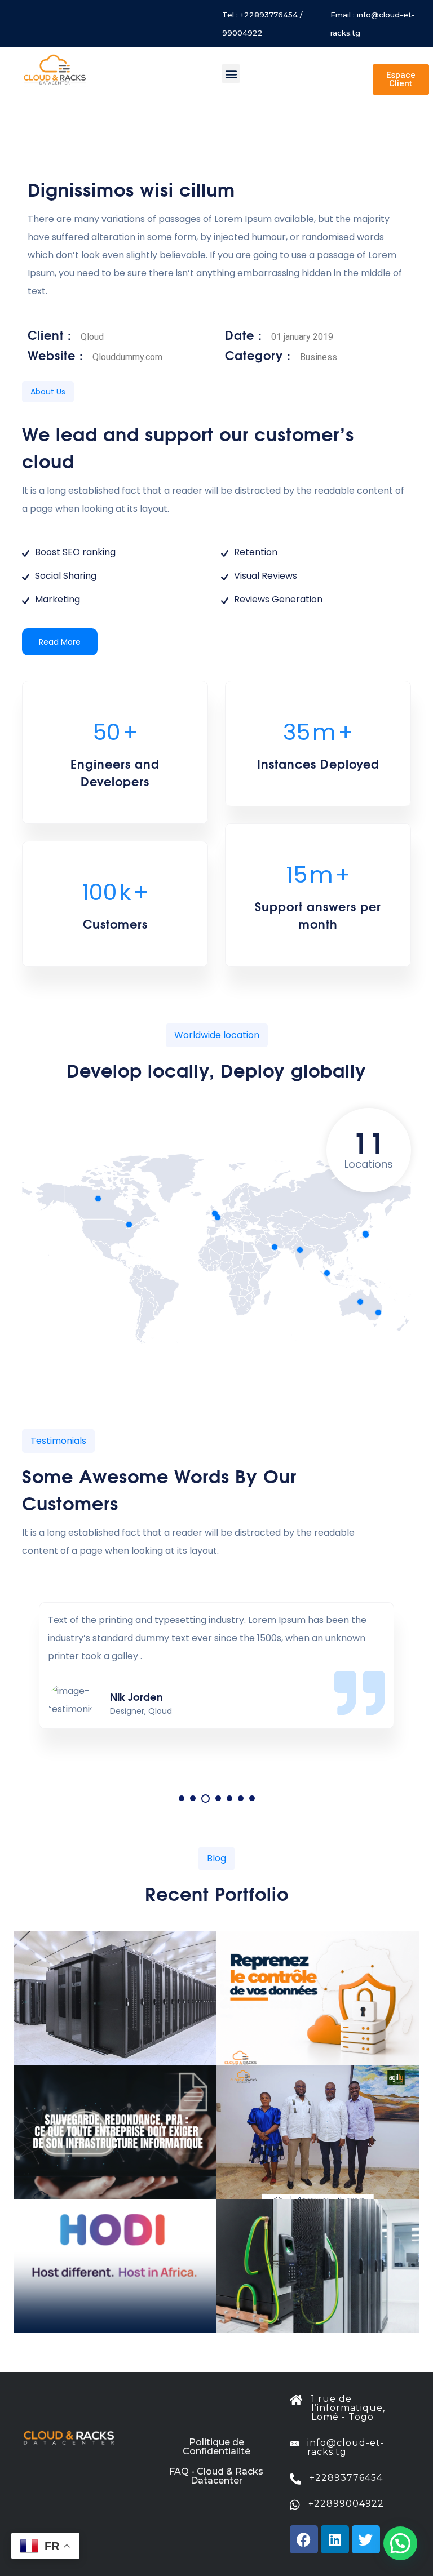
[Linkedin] (335, 2539)
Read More (60, 642)
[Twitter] (366, 2539)
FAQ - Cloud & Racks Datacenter (216, 2476)
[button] (231, 74)
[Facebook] (304, 2539)
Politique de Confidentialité (216, 2447)
